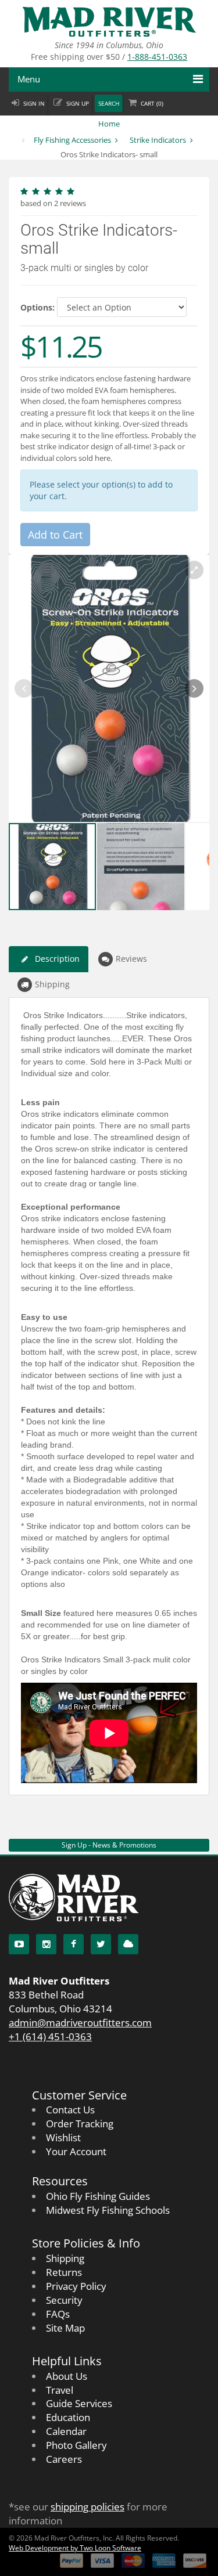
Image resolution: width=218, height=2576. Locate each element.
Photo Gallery (76, 2445)
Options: (37, 307)
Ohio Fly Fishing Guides (98, 2196)
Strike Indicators (158, 140)
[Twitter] (101, 1944)
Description (57, 959)
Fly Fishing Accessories (72, 140)
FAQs (58, 2314)
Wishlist (63, 2137)
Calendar (66, 2431)
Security (64, 2300)
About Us (67, 2376)
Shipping (52, 984)
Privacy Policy (76, 2286)
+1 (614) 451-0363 (50, 2036)
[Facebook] (74, 1944)
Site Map (65, 2328)
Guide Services (79, 2403)
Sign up (78, 104)
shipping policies (87, 2507)
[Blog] (128, 1944)
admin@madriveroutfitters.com (80, 2023)
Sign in (34, 104)
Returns (64, 2272)
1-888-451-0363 (157, 57)
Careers (64, 2459)
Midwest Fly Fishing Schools (108, 2210)
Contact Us (70, 2110)
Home (109, 124)
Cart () (152, 104)
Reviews (131, 959)
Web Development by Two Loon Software (75, 2548)
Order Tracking (80, 2124)
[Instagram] (46, 1944)
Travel (60, 2390)
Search (109, 104)
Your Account (76, 2151)
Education (68, 2417)
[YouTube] (19, 1944)
